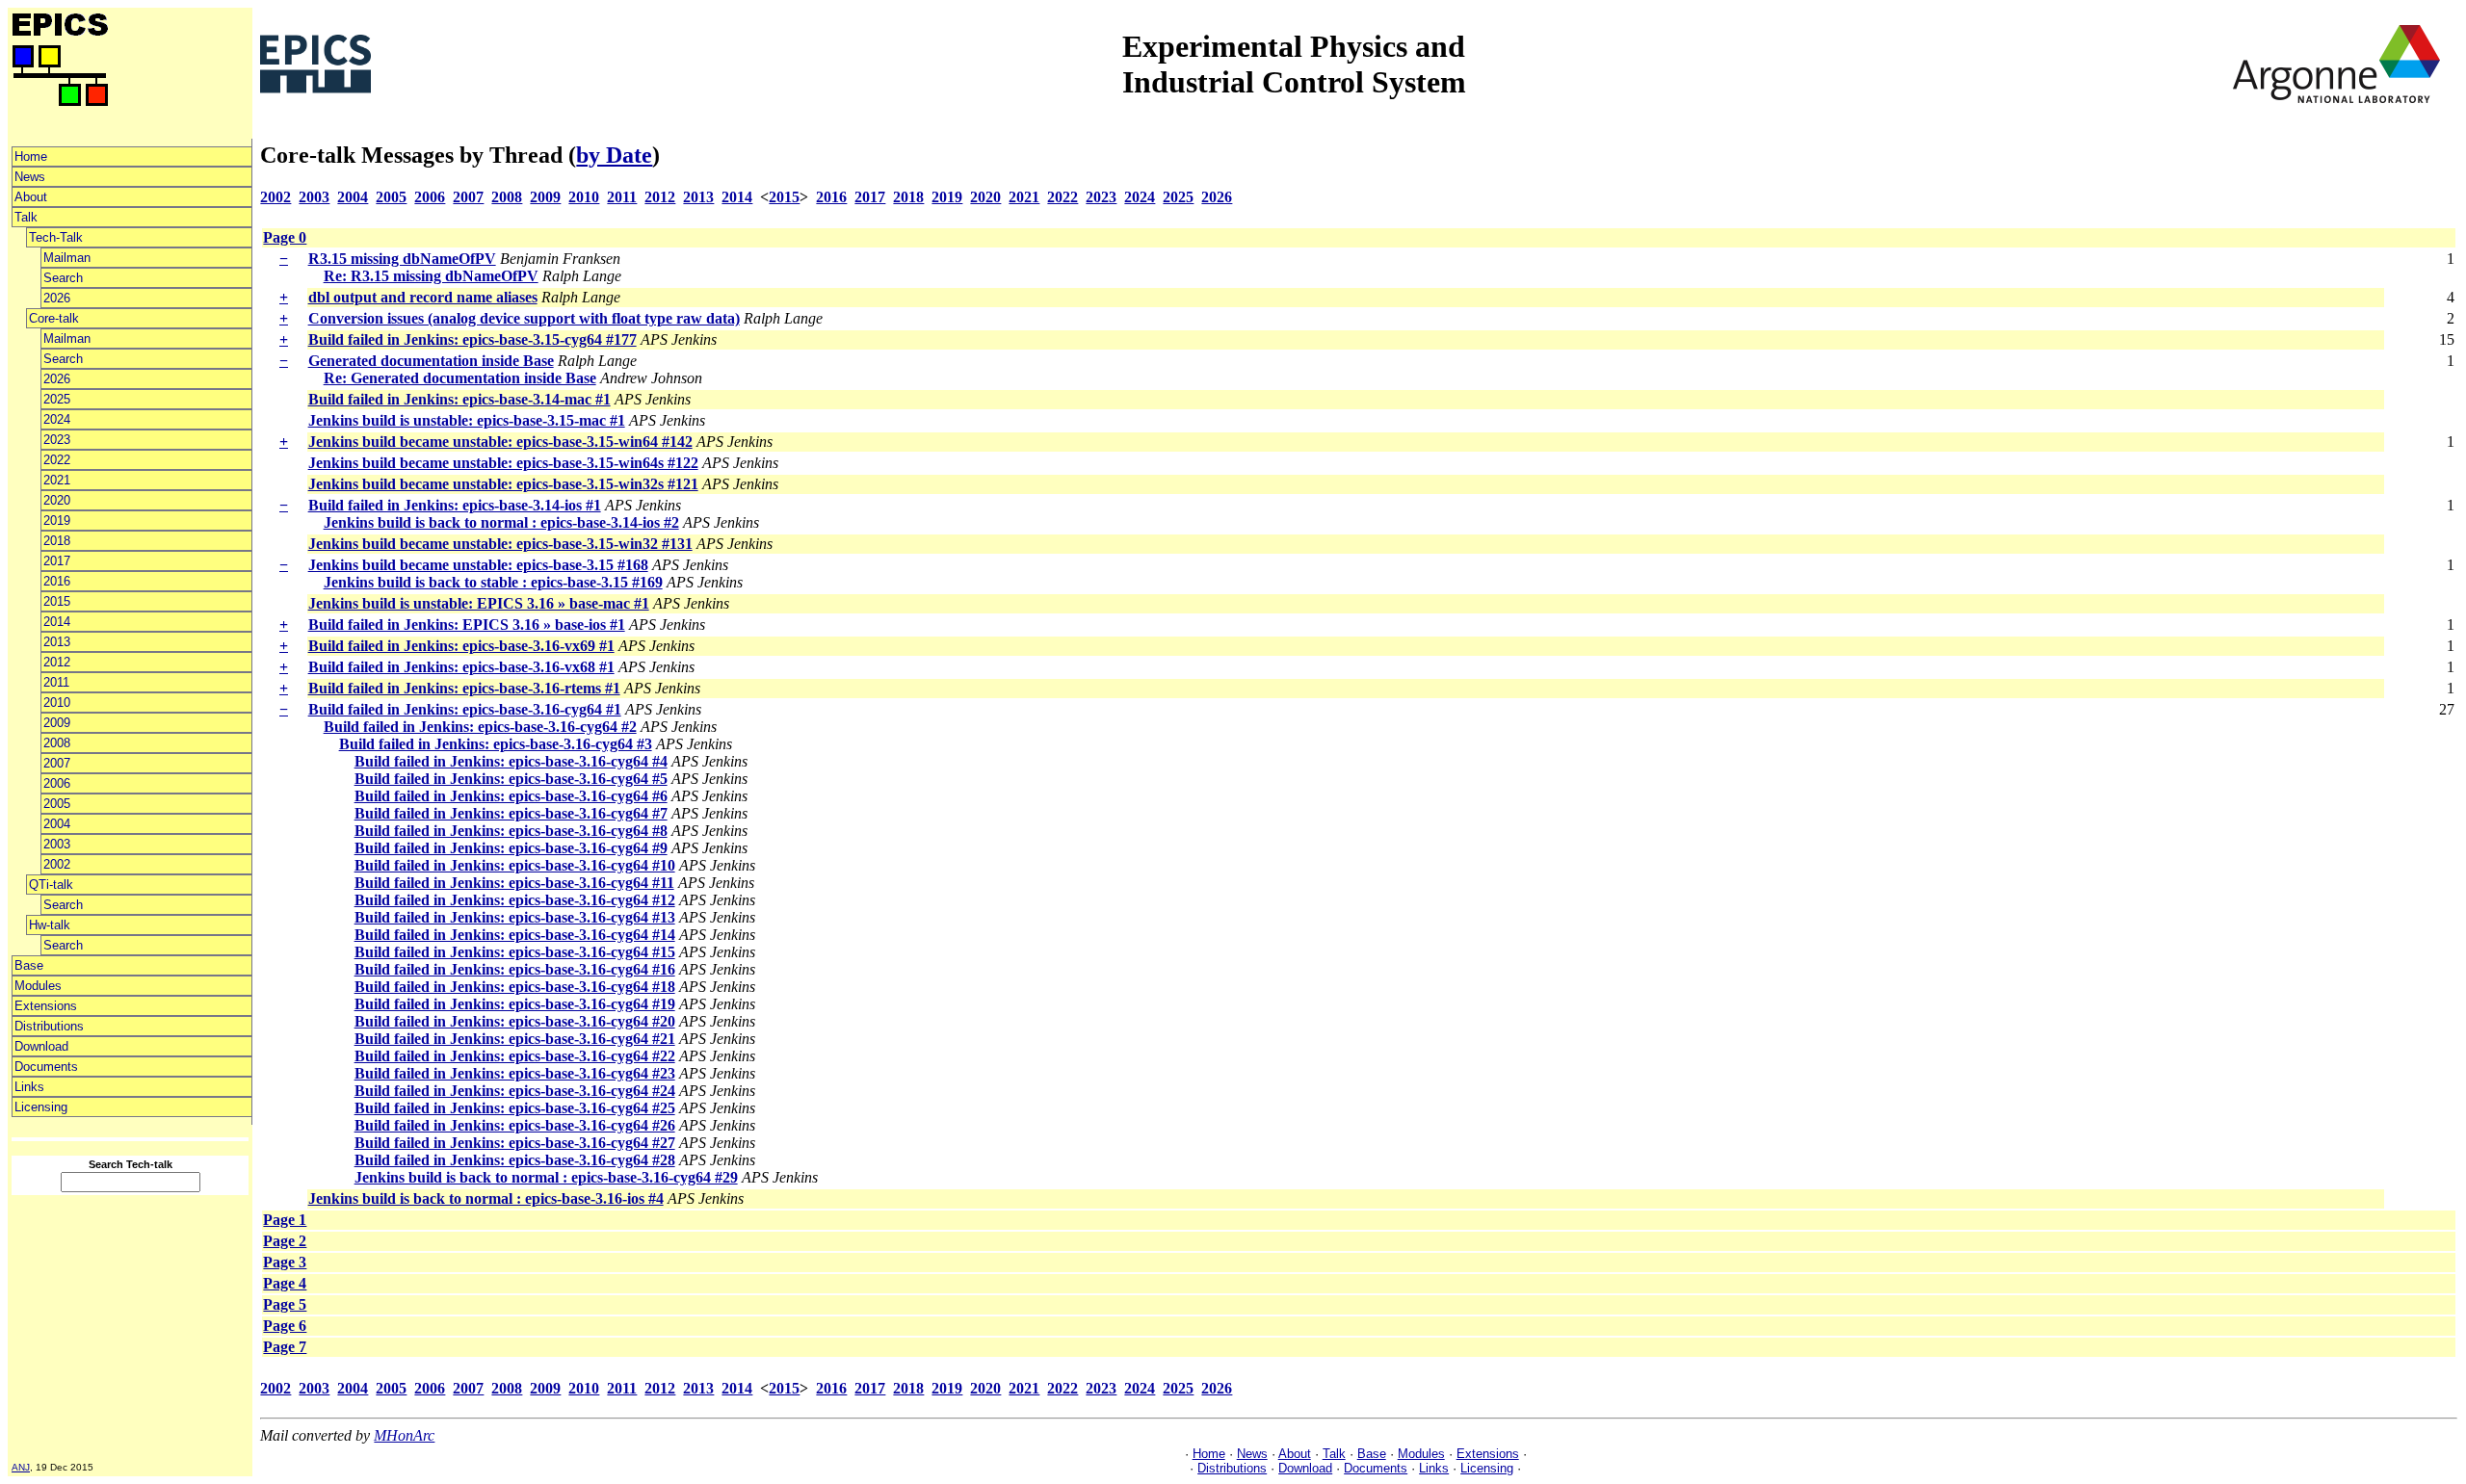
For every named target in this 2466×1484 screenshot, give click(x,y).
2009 (57, 723)
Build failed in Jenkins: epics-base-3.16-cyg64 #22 (515, 1056)
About (31, 197)
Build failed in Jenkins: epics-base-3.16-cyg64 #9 (511, 848)
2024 (57, 419)
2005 (57, 804)
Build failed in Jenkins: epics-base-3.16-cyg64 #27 (515, 1143)
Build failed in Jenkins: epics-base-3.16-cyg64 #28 (515, 1160)
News (30, 177)
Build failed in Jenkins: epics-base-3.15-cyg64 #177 (472, 339)
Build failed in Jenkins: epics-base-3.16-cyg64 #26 (515, 1125)
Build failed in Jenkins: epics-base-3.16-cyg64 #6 (511, 796)
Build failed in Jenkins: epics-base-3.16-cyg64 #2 (480, 727)
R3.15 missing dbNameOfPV (402, 259)
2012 (57, 662)
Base (29, 965)
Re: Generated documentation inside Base (460, 378)
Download (41, 1046)
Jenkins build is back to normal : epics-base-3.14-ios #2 (501, 522)
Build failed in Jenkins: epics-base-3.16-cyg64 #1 (465, 709)
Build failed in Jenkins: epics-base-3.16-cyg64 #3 (496, 744)
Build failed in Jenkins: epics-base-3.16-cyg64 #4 (511, 761)
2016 (57, 581)
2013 (57, 642)
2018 (57, 541)
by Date (614, 155)
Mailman (67, 258)
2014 (57, 622)
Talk (26, 217)
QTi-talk (51, 885)
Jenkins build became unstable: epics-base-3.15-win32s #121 (503, 484)
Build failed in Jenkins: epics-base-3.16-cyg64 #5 (511, 779)
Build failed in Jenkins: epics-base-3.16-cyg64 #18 (515, 987)
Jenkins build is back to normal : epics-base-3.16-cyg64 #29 (546, 1177)
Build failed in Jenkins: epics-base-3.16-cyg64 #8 (511, 831)
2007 (57, 763)
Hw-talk (50, 925)
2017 (57, 561)
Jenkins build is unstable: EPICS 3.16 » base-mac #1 (479, 603)
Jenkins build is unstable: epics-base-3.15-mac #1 (467, 420)
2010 (57, 703)
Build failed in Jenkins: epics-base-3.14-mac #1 (459, 399)
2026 (57, 298)
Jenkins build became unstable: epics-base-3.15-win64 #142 (500, 442)
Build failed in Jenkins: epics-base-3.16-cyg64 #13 (515, 917)
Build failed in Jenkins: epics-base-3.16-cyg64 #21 (515, 1039)
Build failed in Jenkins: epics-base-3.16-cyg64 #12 (515, 900)
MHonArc (404, 1435)
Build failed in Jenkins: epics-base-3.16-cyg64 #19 (515, 1004)
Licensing (41, 1107)
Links (29, 1087)
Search (63, 278)
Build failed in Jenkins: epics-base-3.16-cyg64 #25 (515, 1108)
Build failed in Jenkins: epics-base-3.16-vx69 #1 (461, 646)
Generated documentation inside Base (431, 361)
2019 (57, 521)
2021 (57, 480)
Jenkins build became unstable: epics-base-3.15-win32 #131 (500, 544)
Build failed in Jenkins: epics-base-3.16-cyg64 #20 (515, 1021)
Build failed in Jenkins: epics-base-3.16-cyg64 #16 (515, 969)
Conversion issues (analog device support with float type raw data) (524, 318)
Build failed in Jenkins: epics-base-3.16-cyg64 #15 (515, 952)
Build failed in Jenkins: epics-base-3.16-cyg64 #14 (515, 935)
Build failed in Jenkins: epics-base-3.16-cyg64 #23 (515, 1073)
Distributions (49, 1026)
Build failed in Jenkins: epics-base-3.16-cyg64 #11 (514, 883)
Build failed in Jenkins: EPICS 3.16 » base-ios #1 (467, 625)
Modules (38, 986)
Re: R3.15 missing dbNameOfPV (431, 276)
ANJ (21, 1467)
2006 (57, 783)
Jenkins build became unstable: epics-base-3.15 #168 (478, 565)
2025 (57, 399)
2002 (57, 864)
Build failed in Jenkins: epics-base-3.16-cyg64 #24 (515, 1091)
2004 (57, 824)
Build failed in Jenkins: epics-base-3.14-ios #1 (455, 505)
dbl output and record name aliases (423, 297)
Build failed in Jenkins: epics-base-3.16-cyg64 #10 (515, 865)
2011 (56, 682)
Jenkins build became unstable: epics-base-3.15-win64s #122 (503, 463)
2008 (57, 743)
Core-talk (54, 318)
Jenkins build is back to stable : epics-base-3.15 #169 (493, 582)
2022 (57, 460)
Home (31, 156)
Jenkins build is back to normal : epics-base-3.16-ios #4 (486, 1198)
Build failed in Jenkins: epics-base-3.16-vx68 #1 (461, 667)
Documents (46, 1067)
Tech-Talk (56, 237)
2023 (57, 440)
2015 (57, 601)
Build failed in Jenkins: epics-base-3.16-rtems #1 (464, 688)
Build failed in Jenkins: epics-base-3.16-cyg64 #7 (511, 813)
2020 (57, 500)
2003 (57, 844)
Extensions (46, 1006)
